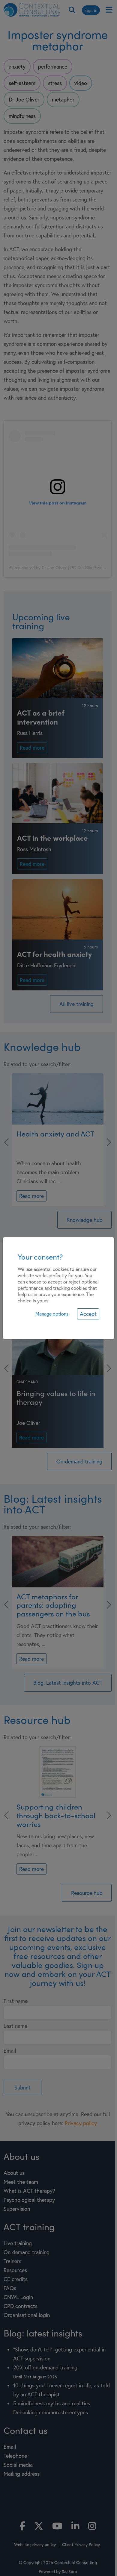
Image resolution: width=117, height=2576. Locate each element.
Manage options (52, 1314)
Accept (88, 1314)
